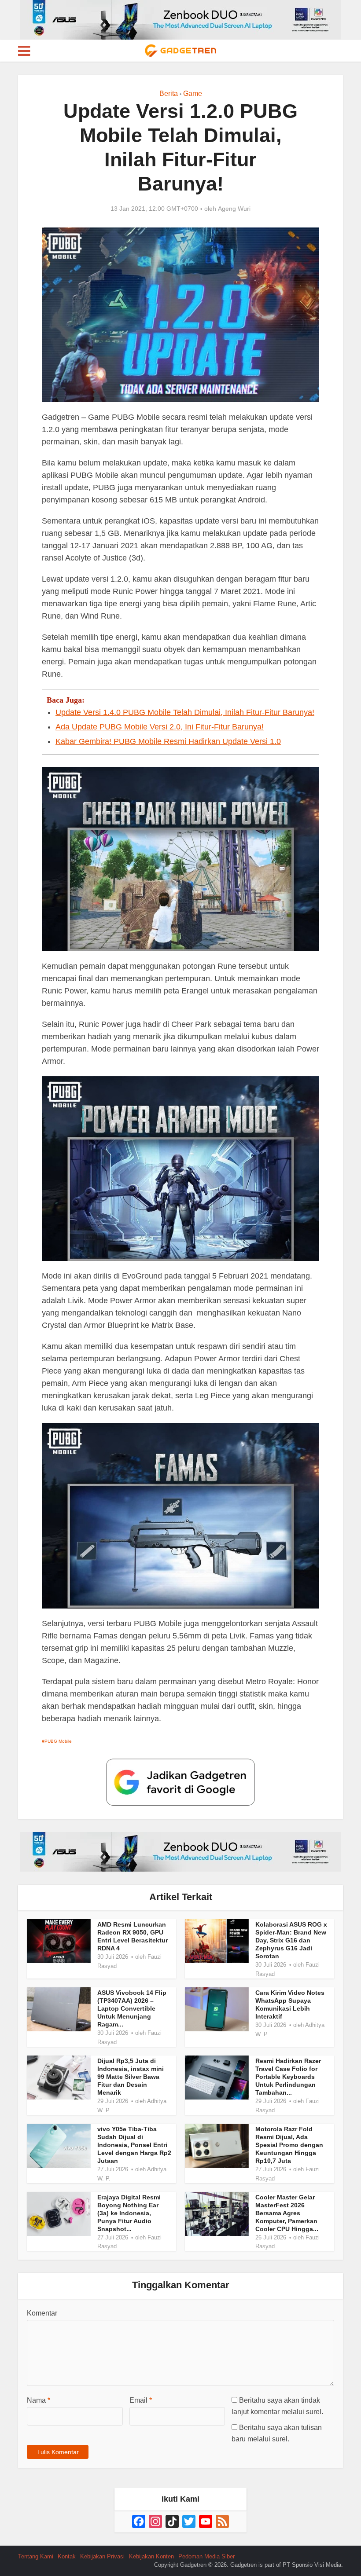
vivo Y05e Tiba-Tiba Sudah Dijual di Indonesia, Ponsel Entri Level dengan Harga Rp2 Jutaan (134, 2145)
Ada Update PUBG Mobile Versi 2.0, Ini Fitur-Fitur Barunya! (160, 727)
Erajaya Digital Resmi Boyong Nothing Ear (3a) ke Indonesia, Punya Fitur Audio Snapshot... (129, 2213)
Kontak (67, 2556)
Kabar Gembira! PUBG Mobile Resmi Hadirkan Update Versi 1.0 (168, 741)
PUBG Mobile (58, 1741)
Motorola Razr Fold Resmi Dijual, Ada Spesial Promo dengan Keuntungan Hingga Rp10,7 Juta (289, 2145)
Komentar (42, 2313)
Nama (39, 2400)
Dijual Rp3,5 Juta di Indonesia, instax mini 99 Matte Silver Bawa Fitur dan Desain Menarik (131, 2077)
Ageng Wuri (234, 209)
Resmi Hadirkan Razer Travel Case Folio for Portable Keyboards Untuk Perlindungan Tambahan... (288, 2077)
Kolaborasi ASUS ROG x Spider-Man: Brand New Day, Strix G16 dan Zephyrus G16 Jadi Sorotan (291, 1940)
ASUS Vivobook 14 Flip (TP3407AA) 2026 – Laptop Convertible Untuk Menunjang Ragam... (132, 2008)
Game (193, 93)
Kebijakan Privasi (102, 2556)
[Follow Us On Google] (180, 1781)
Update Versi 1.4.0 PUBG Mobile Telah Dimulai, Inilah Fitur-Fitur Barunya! (185, 712)
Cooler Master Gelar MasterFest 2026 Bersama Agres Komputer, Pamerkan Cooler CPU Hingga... (287, 2213)
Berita (169, 93)
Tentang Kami (36, 2556)
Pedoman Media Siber (206, 2556)
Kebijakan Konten (151, 2556)
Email (141, 2400)
